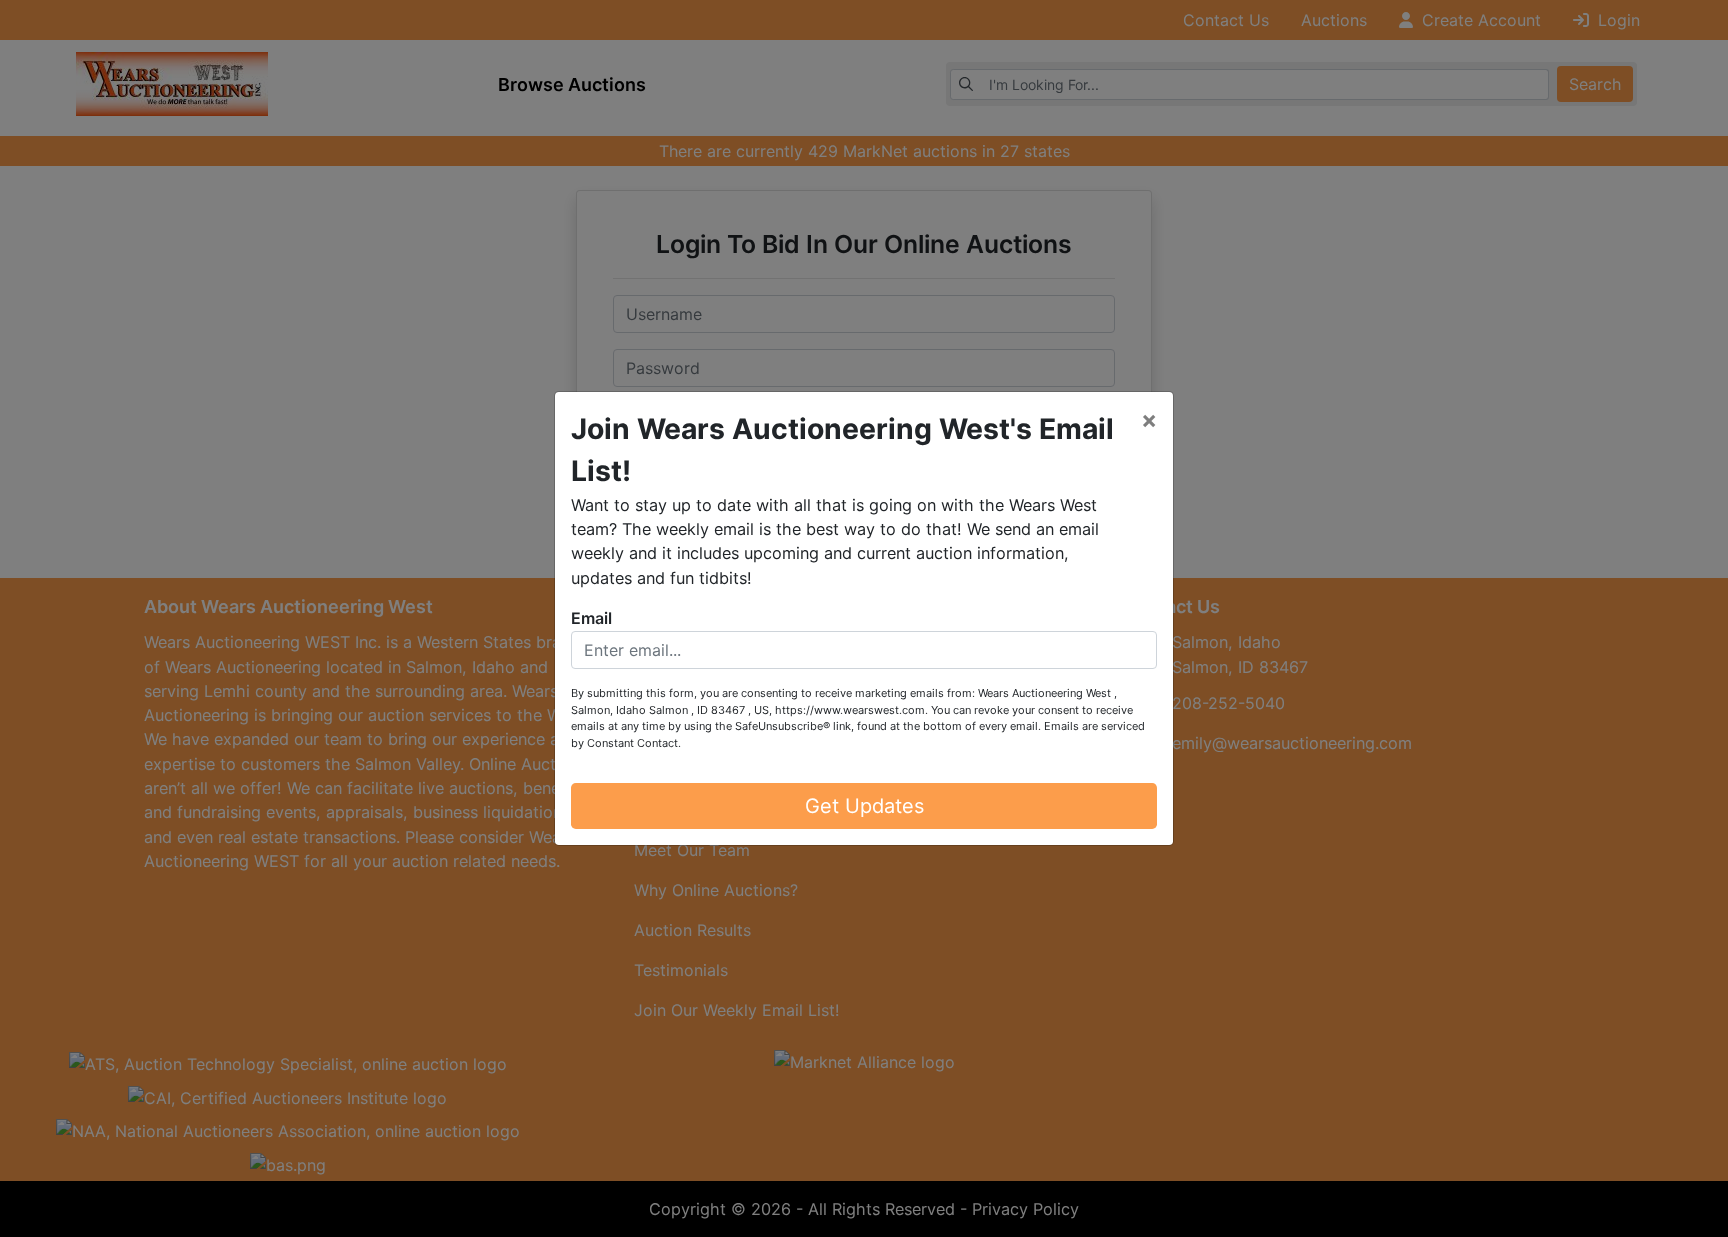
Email (591, 618)
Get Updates (864, 806)
